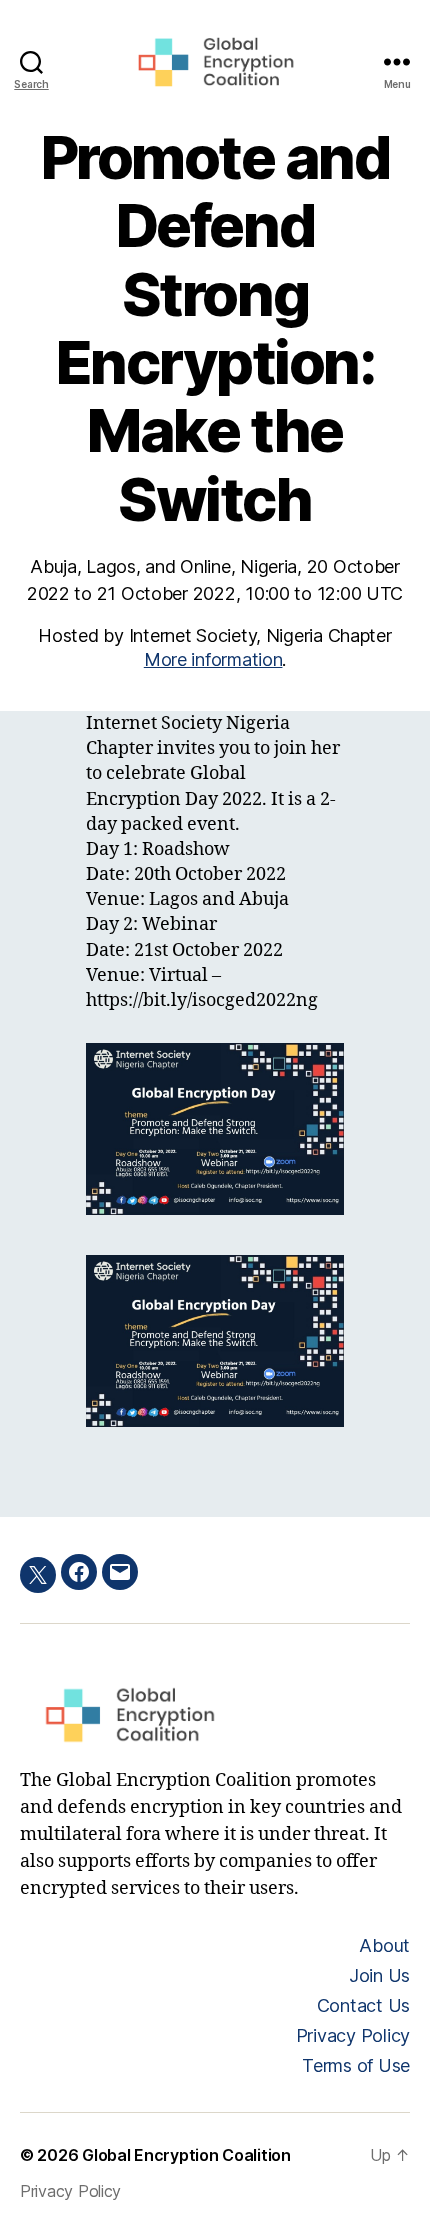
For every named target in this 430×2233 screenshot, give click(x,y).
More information (213, 659)
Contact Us (363, 2005)
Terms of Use (356, 2065)
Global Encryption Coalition (186, 2155)
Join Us (379, 1975)
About (384, 1945)
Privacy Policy (353, 2035)
